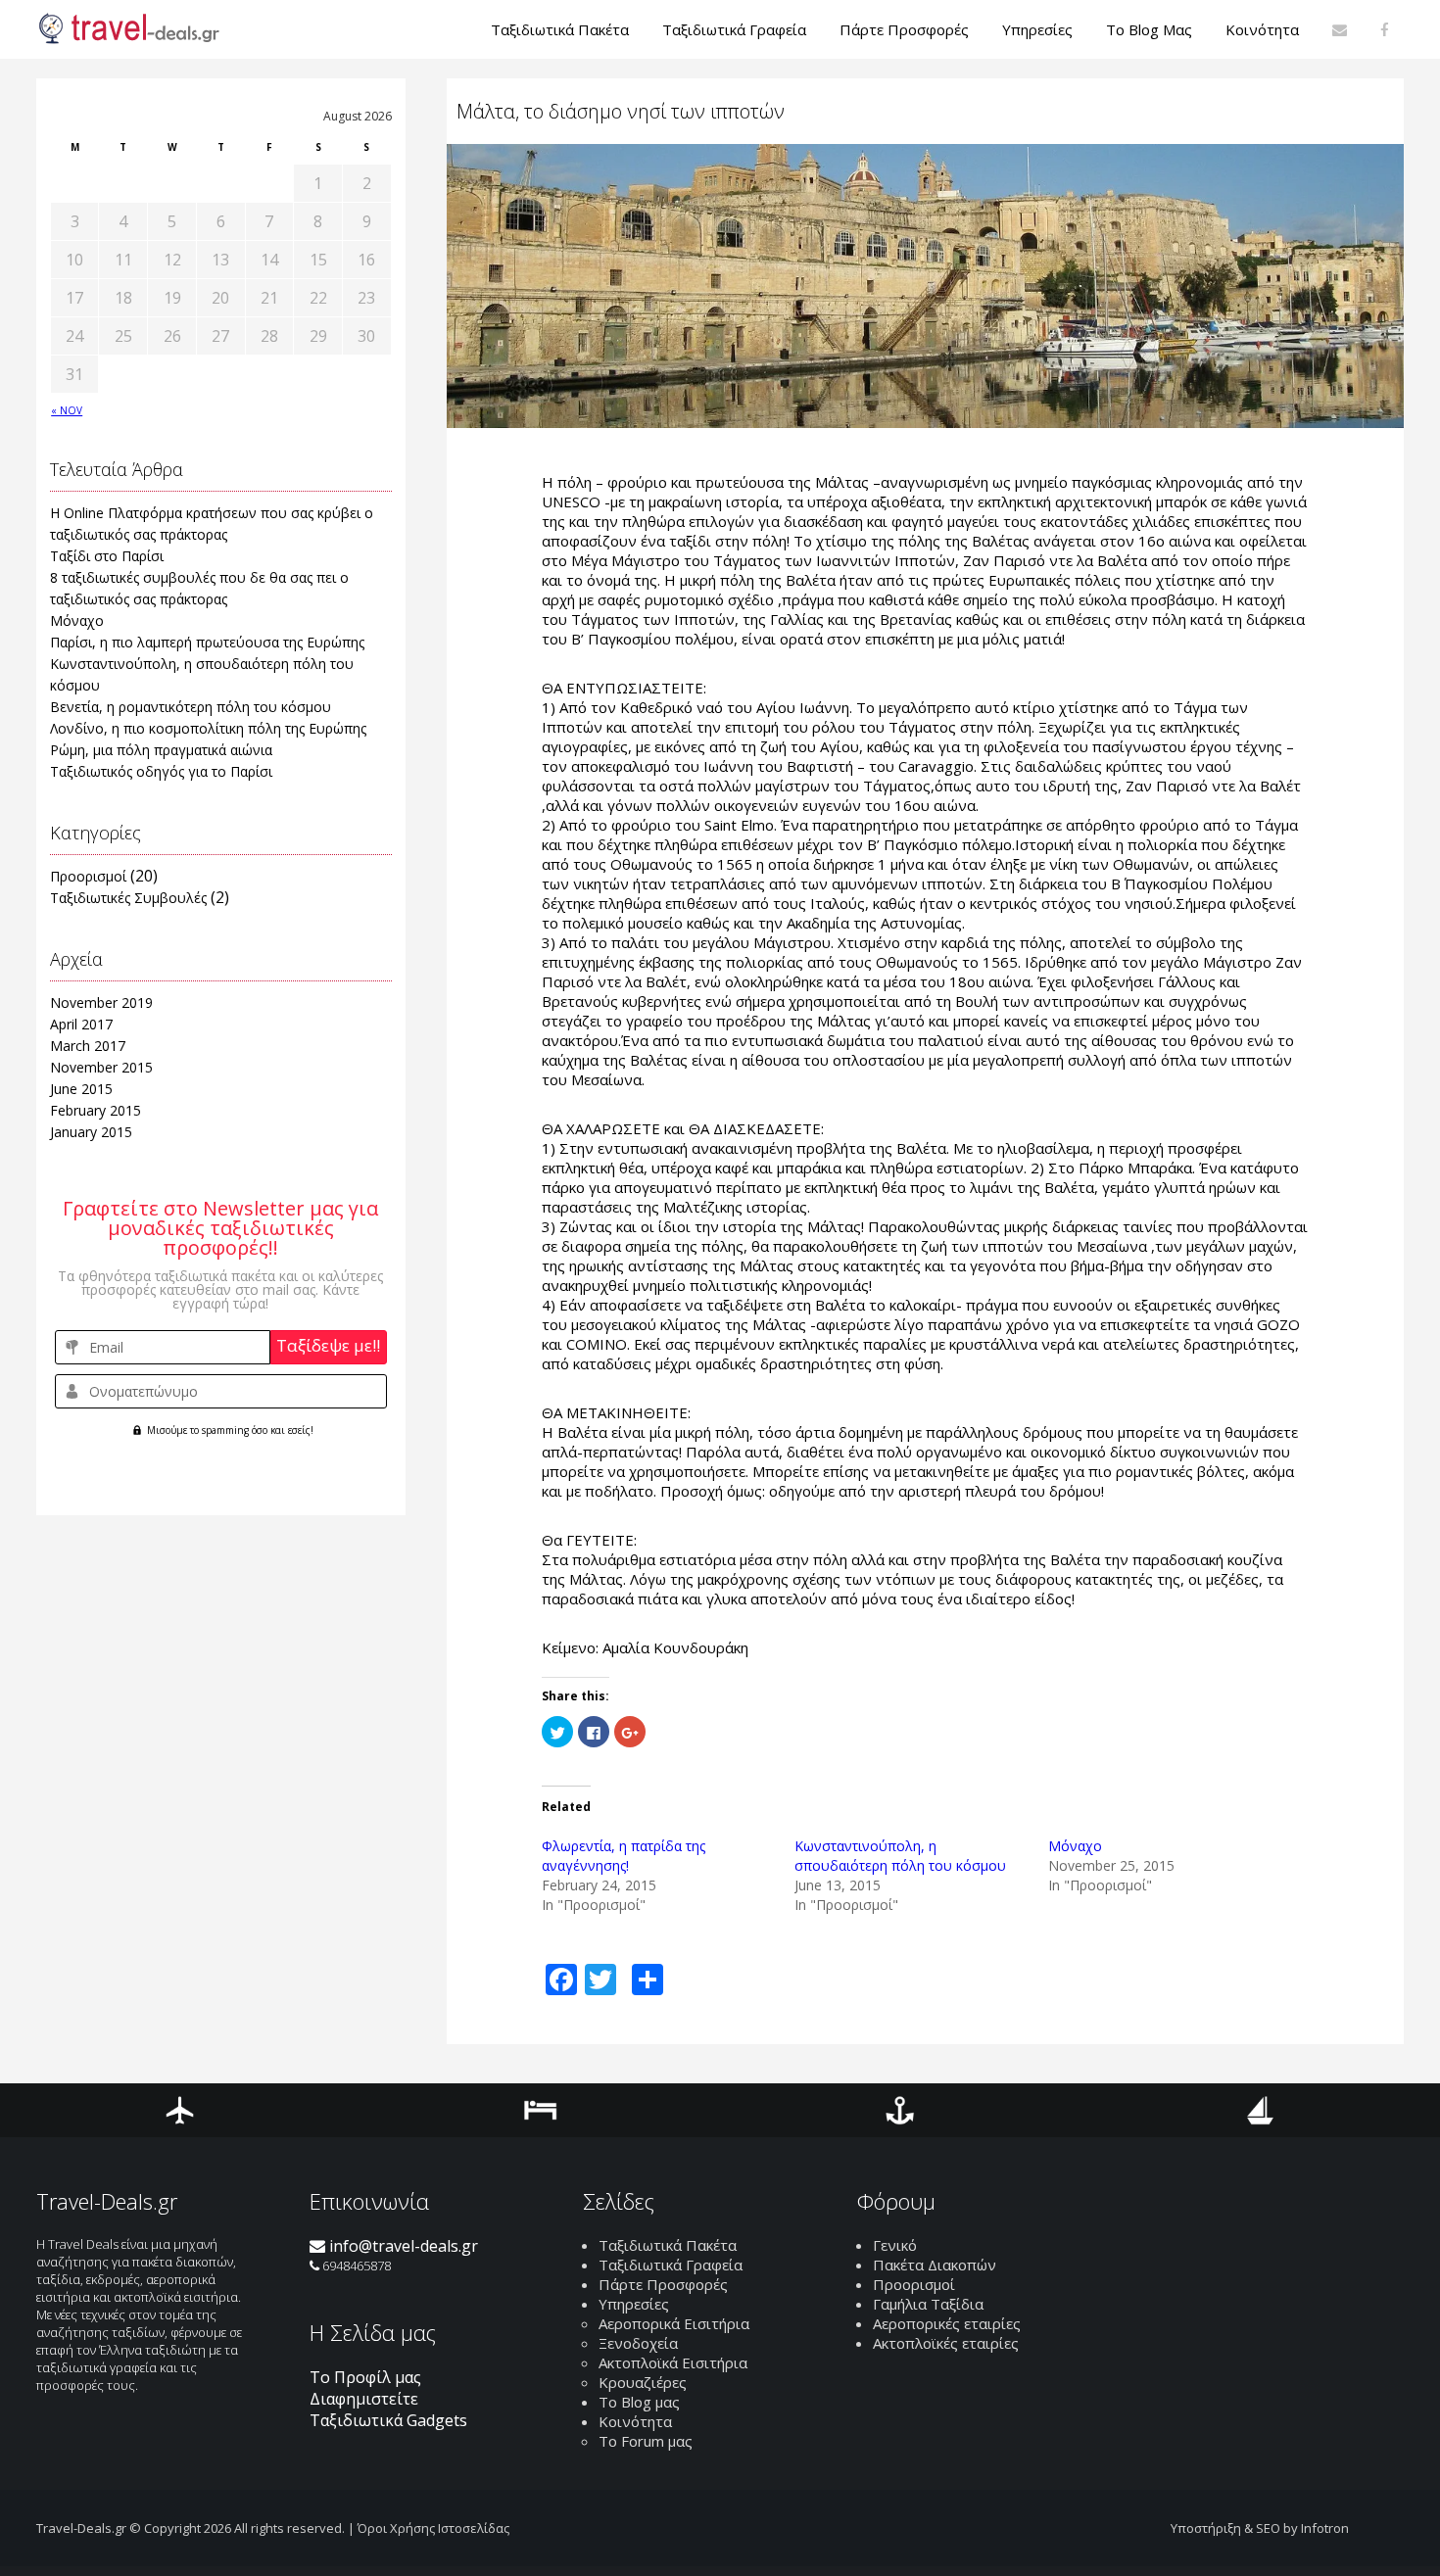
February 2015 (96, 1110)
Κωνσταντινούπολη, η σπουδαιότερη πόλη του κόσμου (900, 1856)
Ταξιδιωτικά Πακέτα (668, 2245)
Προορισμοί (88, 876)
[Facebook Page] (1385, 29)
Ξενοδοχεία (638, 2343)
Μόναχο (77, 620)
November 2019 (101, 1002)
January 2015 (91, 1132)
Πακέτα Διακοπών (935, 2265)
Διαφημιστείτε (364, 2399)
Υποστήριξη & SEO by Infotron (1260, 2528)
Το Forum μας (646, 2441)
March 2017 (88, 1046)
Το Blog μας (639, 2402)
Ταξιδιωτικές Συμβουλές (128, 898)
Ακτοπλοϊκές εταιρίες (946, 2343)
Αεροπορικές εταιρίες (947, 2323)
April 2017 (81, 1024)
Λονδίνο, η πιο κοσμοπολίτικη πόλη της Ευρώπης (208, 728)
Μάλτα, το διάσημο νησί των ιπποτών (621, 111)
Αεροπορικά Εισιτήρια (674, 2323)
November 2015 (101, 1067)
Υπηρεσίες (634, 2304)
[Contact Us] (1340, 29)
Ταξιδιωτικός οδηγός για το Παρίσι (161, 771)
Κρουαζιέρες (643, 2382)
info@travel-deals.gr (402, 2246)
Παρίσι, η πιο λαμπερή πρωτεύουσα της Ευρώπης (207, 642)
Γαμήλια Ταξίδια (928, 2304)
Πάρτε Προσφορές (663, 2284)
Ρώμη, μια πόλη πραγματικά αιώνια (161, 750)
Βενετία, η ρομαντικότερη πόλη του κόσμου (191, 707)
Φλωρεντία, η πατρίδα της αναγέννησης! (624, 1856)
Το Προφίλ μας (365, 2377)
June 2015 (81, 1089)
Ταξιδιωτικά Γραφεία (671, 2265)
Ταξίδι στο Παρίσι (107, 556)
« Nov (67, 410)
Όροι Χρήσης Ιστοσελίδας (433, 2528)
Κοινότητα (635, 2421)
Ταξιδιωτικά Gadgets (388, 2420)
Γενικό (895, 2245)
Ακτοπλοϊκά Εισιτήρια (673, 2362)
